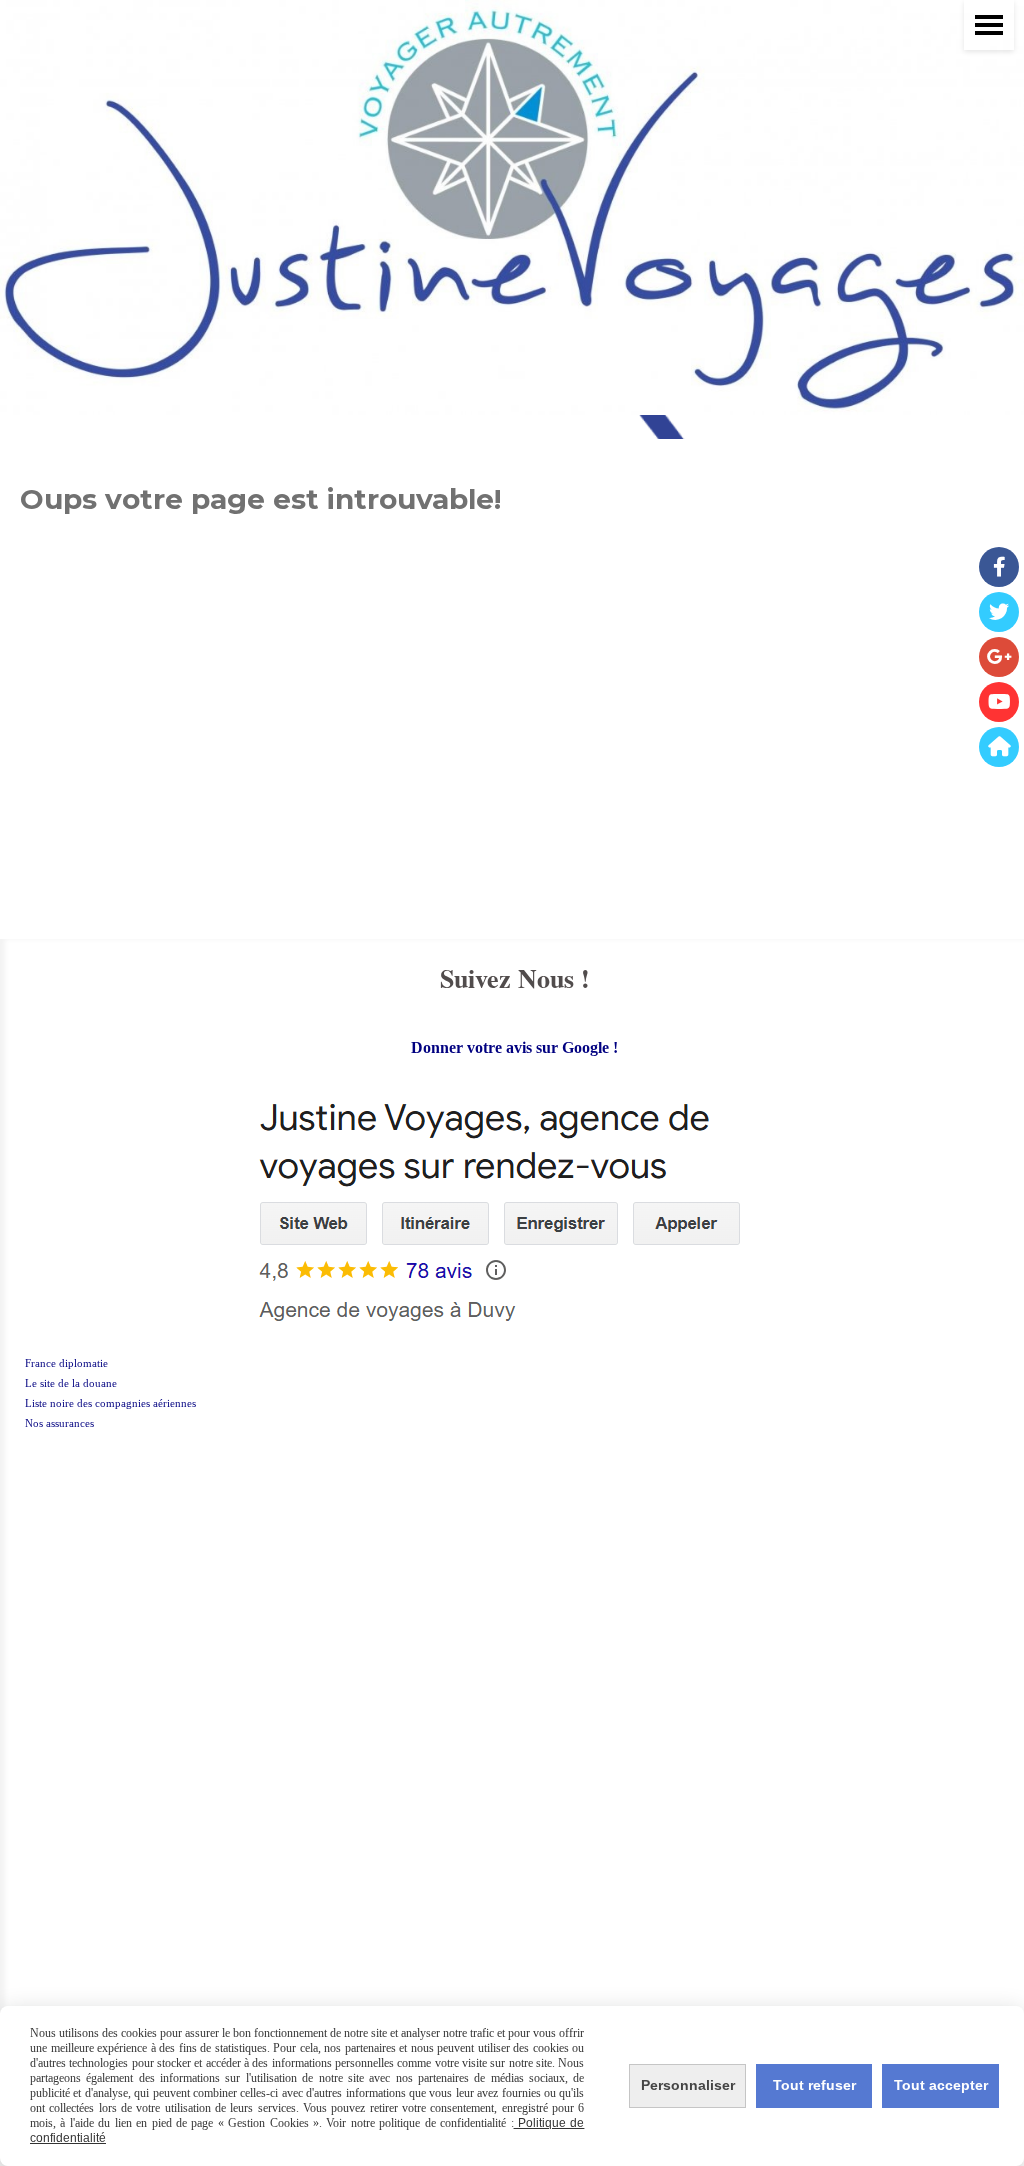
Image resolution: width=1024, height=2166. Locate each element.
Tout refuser (814, 2085)
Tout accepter (941, 2085)
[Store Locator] (999, 747)
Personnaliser (688, 2085)
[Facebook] (999, 567)
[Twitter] (999, 612)
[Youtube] (999, 702)
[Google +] (999, 657)
